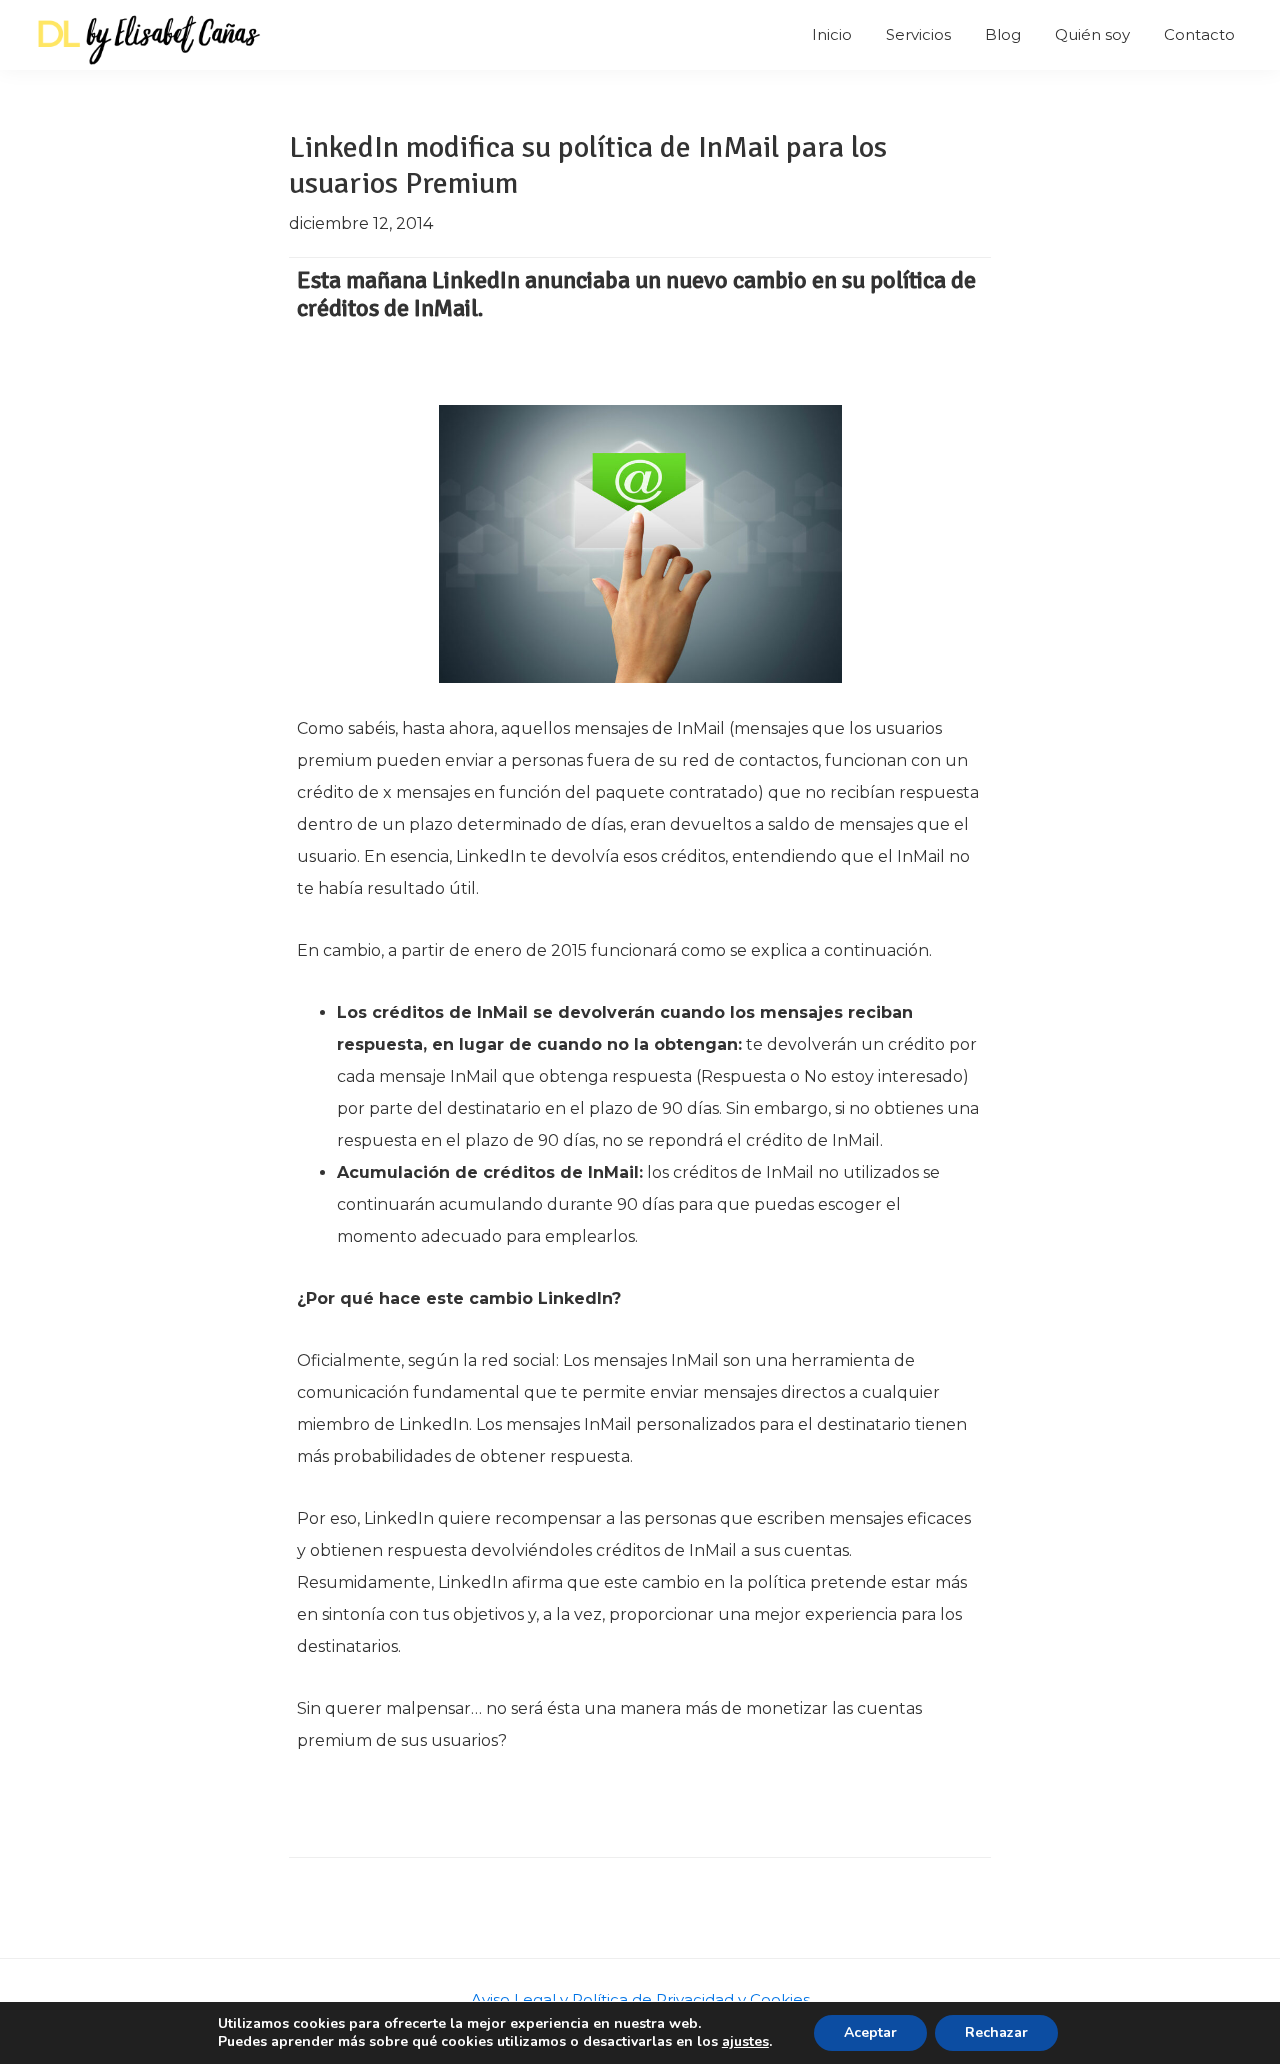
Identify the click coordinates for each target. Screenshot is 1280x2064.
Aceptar (870, 2032)
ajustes (745, 2042)
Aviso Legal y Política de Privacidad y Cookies (640, 1999)
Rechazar (996, 2032)
